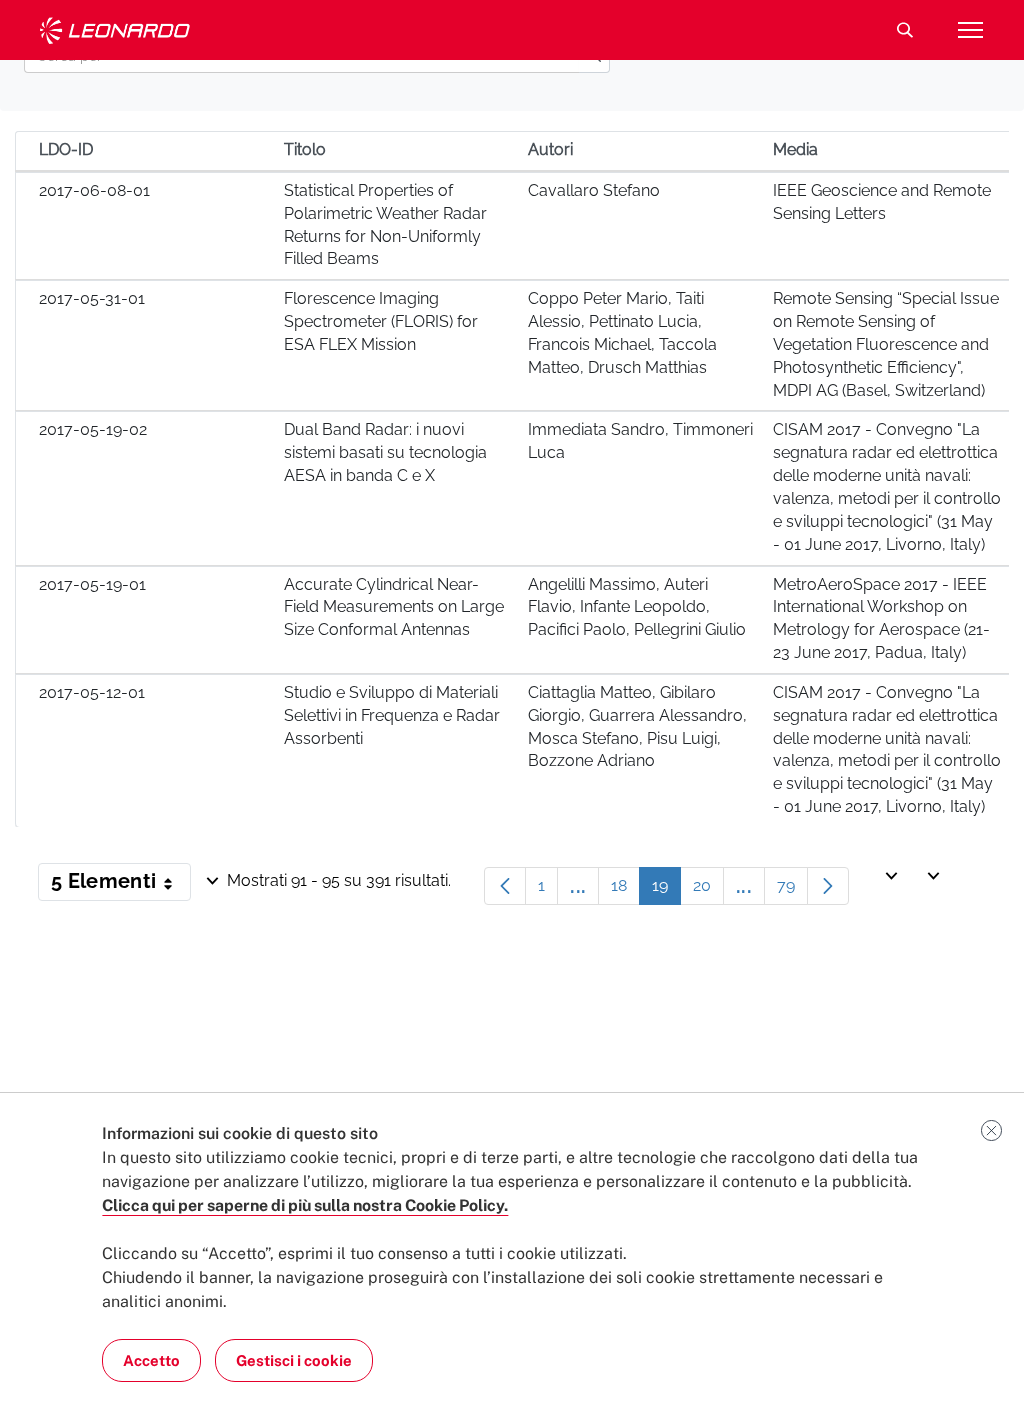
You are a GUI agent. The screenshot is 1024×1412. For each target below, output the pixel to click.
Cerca (905, 30)
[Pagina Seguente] (828, 886)
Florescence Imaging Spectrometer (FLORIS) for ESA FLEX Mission (381, 321)
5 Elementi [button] (121, 885)
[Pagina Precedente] (505, 886)
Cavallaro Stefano (594, 190)
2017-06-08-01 (94, 190)
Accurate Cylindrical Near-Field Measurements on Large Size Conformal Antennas (394, 607)
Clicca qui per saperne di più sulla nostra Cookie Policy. (305, 1205)
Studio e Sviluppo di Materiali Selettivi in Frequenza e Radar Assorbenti (392, 715)
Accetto (151, 1360)
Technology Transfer (115, 30)
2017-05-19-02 (93, 429)
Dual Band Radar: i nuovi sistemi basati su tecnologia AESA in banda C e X (385, 452)
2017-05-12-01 (92, 692)
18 (625, 890)
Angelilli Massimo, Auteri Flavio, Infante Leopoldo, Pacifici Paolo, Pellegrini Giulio (637, 607)
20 (708, 890)
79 (792, 890)
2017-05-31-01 (92, 298)
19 (666, 890)
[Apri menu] (970, 30)
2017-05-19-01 (92, 584)
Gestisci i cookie (294, 1360)
